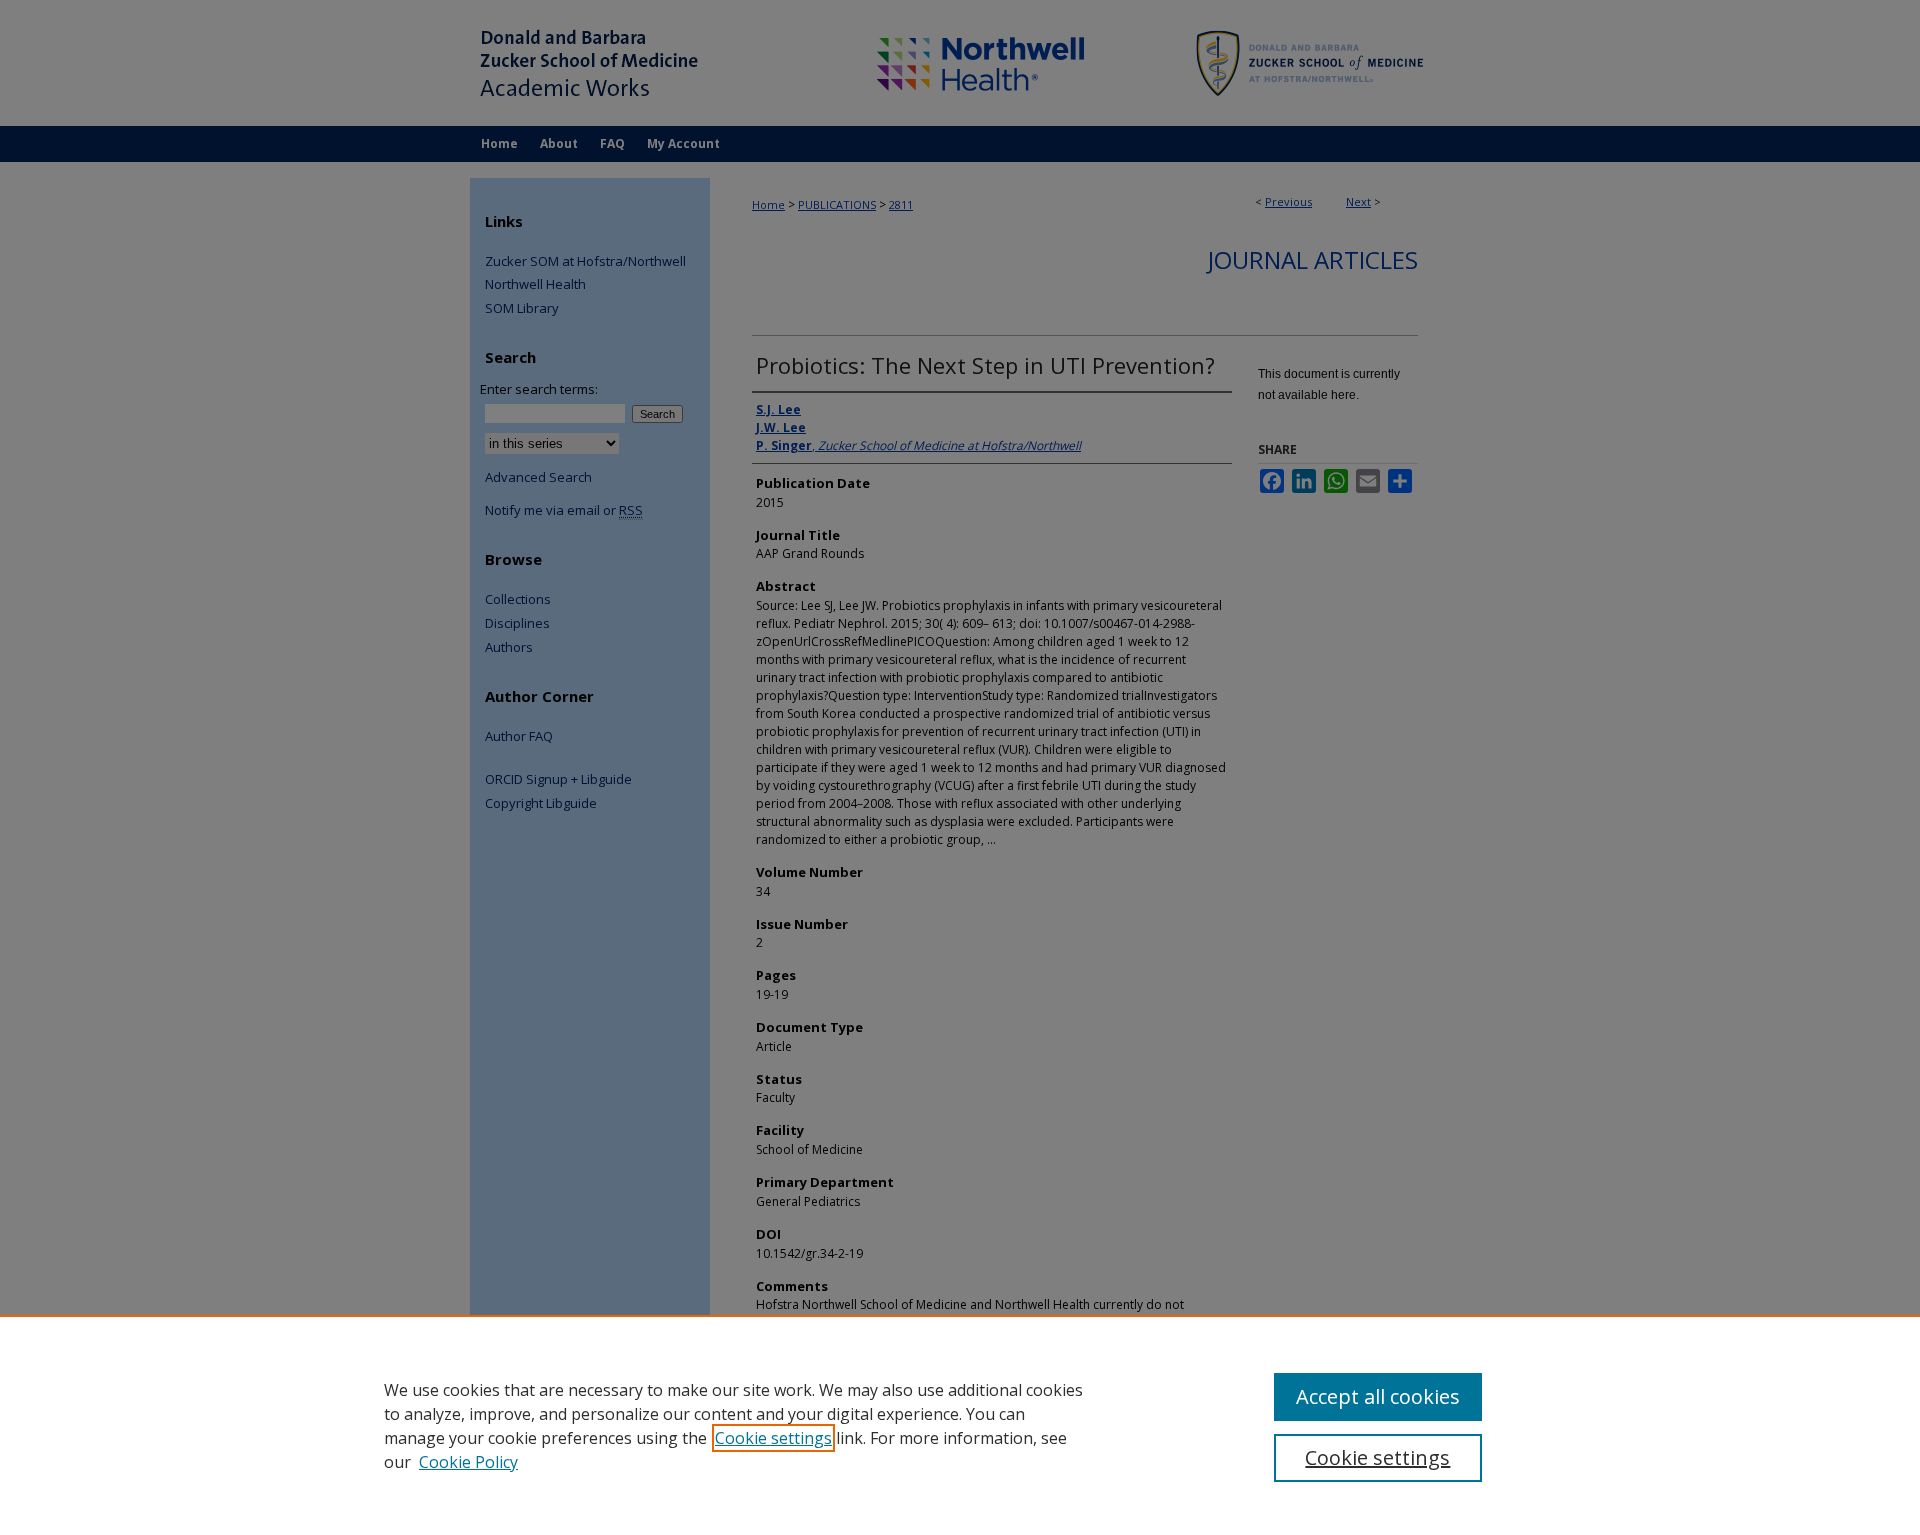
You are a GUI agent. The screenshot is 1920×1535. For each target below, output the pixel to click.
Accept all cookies (1378, 1396)
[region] (960, 1425)
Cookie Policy (468, 1462)
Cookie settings (773, 1438)
